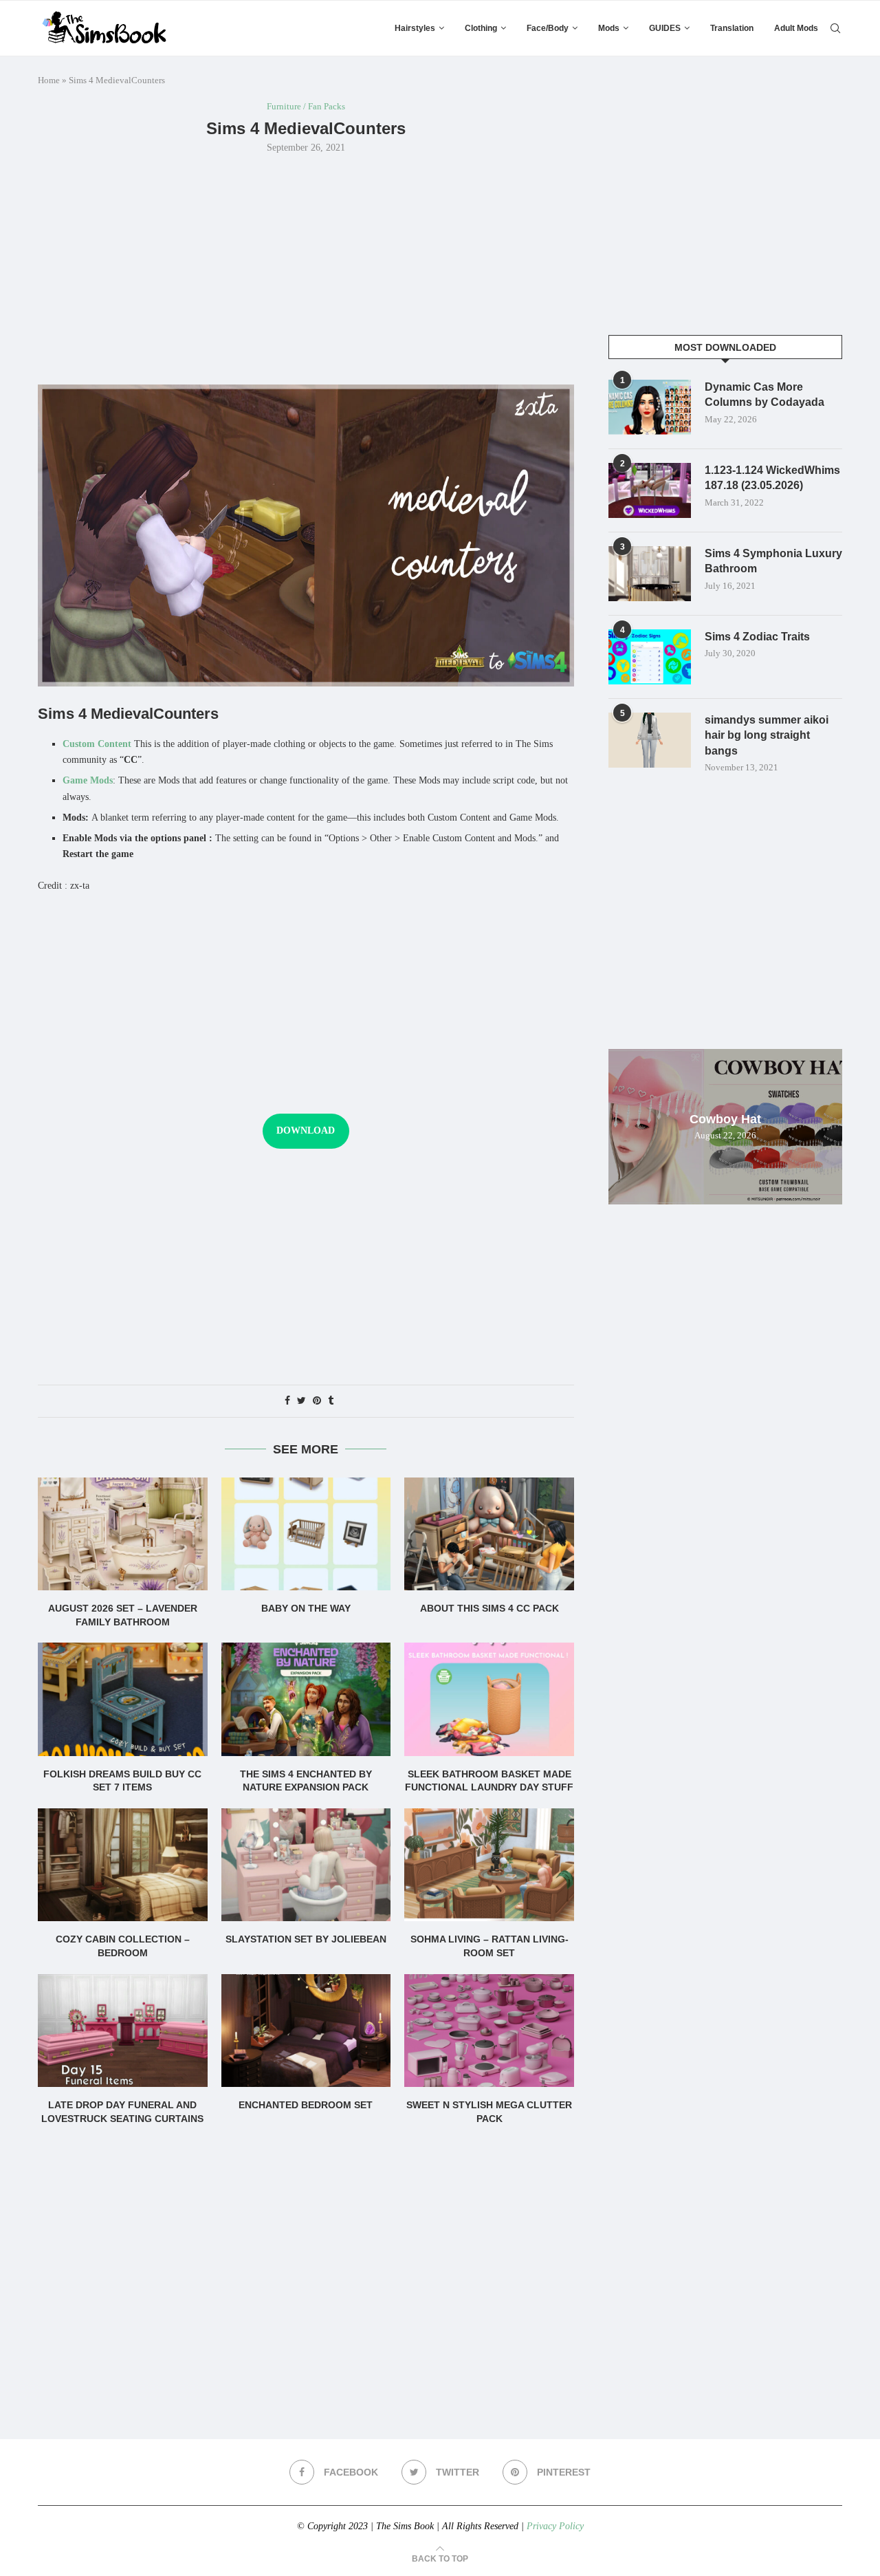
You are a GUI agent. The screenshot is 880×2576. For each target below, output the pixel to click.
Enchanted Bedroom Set (306, 2105)
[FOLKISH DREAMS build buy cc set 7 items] (123, 1699)
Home (49, 80)
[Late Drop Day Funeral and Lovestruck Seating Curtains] (123, 2031)
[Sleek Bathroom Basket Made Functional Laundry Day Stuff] (489, 1699)
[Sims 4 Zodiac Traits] (650, 657)
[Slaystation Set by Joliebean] (306, 1865)
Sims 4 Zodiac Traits (757, 637)
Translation (732, 28)
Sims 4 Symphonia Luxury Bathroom (773, 561)
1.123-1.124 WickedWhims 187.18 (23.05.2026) (772, 478)
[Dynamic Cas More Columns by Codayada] (650, 407)
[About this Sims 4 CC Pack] (489, 1534)
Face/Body (548, 28)
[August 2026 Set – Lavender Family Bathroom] (123, 1534)
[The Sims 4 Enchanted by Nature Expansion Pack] (306, 1699)
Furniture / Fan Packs (306, 106)
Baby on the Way (306, 1608)
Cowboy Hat (725, 1119)
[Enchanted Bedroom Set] (306, 2031)
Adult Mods (796, 28)
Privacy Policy (555, 2526)
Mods (609, 28)
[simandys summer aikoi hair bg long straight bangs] (650, 740)
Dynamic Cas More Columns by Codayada (764, 394)
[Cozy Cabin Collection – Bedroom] (123, 1865)
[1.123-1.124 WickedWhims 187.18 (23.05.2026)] (650, 490)
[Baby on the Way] (306, 1534)
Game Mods (88, 780)
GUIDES (665, 28)
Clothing (481, 28)
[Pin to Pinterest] (317, 1401)
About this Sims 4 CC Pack (489, 1608)
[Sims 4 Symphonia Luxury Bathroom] (650, 574)
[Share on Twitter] (301, 1401)
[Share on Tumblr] (331, 1401)
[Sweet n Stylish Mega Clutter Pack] (489, 2031)
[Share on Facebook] (287, 1401)
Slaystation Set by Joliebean (306, 1939)
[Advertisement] (306, 268)
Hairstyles (415, 28)
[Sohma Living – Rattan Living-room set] (489, 1865)
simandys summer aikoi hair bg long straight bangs (767, 735)
